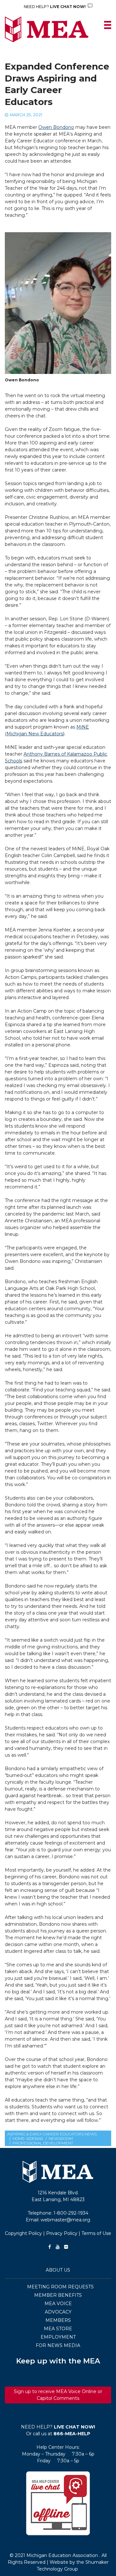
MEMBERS (58, 2320)
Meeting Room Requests (60, 2287)
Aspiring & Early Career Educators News (52, 2134)
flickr (66, 2247)
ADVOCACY (58, 2312)
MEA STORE (58, 2329)
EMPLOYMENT (58, 2337)
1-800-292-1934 (71, 2213)
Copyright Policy (23, 2233)
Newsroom (61, 2138)
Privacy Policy (62, 2233)
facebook (50, 2247)
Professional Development (43, 2143)
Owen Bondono (56, 127)
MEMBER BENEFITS (58, 2295)
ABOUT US (58, 2270)
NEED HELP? (55, 7)
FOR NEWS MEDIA (58, 2345)
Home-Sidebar (28, 2138)
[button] (58, 2503)
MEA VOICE (58, 2304)
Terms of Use (96, 2233)
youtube (58, 2247)
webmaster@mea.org (65, 2220)
